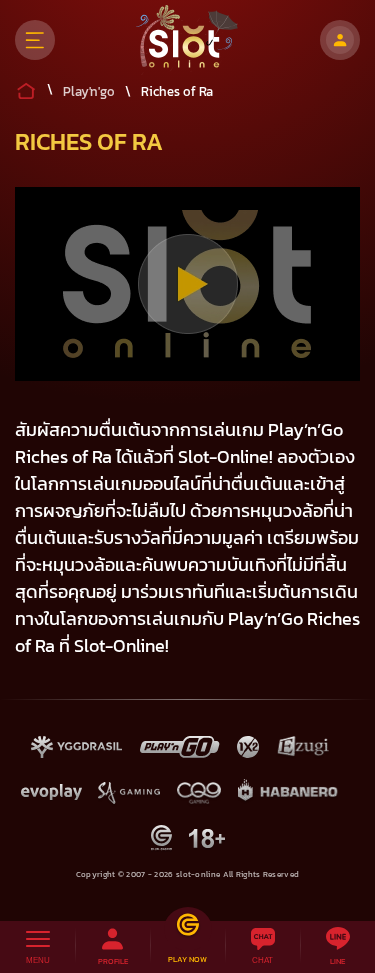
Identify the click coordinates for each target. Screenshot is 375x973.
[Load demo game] (187, 284)
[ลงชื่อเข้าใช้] (340, 40)
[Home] (187, 40)
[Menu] (35, 40)
